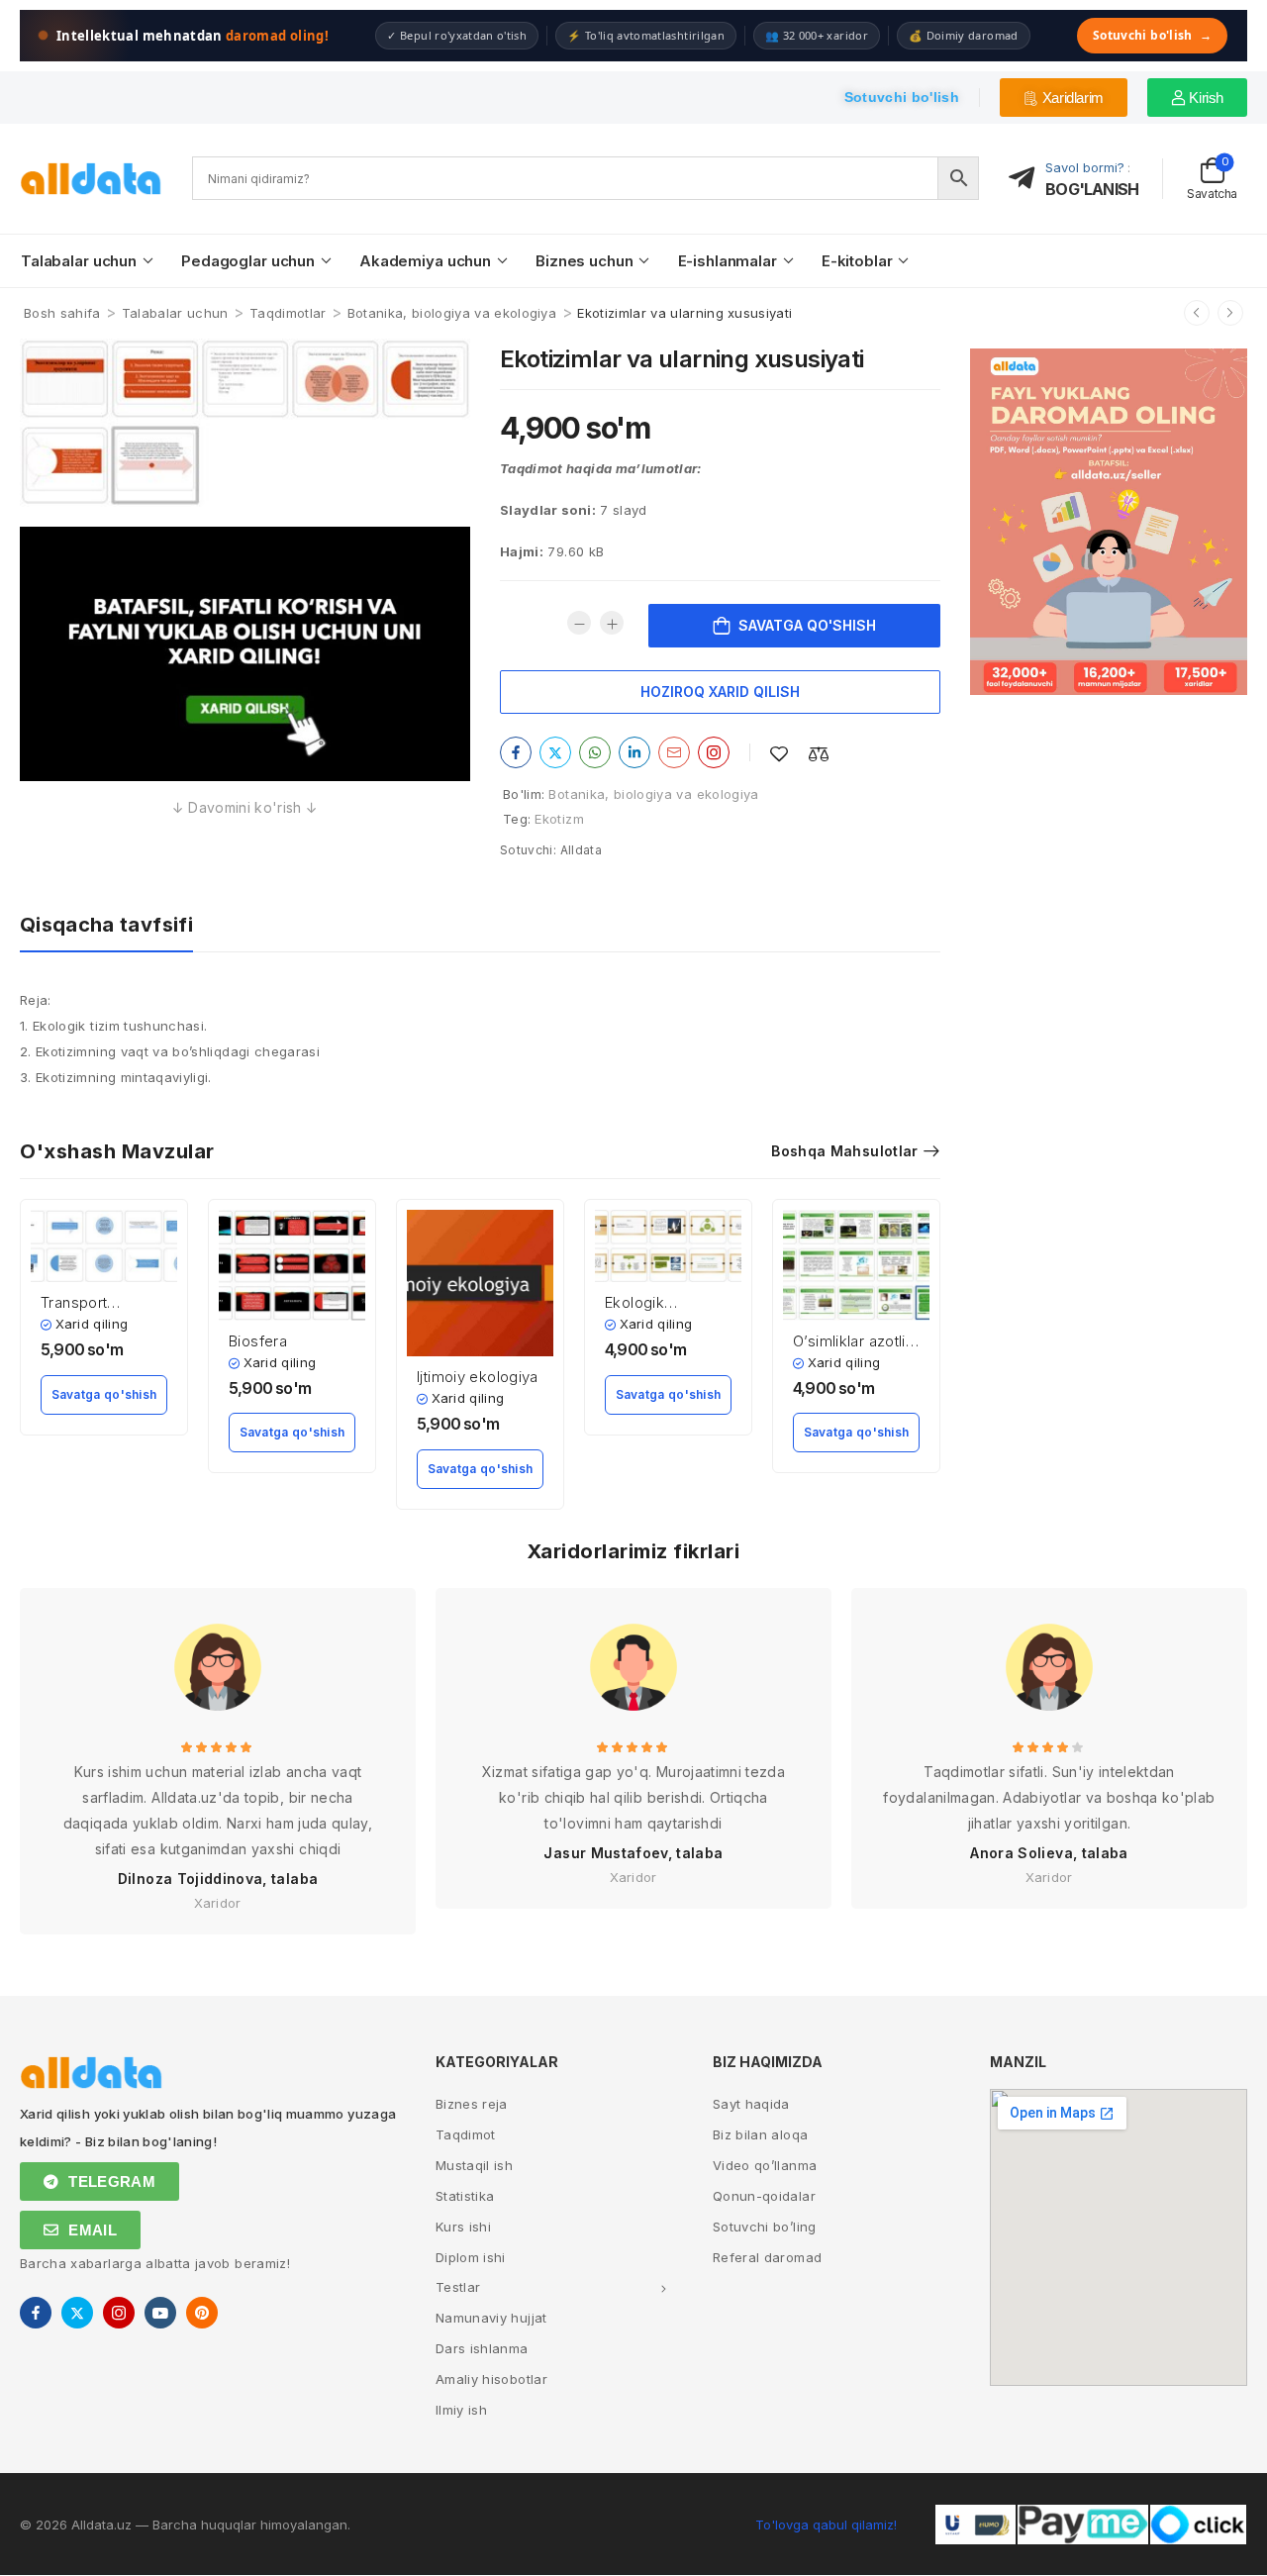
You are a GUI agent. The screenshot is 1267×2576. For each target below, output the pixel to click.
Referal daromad (767, 2257)
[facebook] (36, 2313)
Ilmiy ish (461, 2410)
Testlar (458, 2287)
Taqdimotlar (288, 313)
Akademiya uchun (425, 261)
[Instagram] (714, 752)
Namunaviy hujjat (491, 2318)
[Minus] (579, 623)
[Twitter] (555, 752)
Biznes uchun (584, 261)
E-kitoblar (857, 261)
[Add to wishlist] (779, 754)
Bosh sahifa (62, 313)
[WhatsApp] (595, 752)
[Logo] (91, 179)
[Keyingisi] (1230, 313)
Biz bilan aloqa (760, 2134)
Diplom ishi (471, 2257)
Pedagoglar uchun (248, 261)
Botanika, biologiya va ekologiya (452, 313)
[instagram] (119, 2313)
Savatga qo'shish (807, 625)
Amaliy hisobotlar (491, 2379)
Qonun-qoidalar (764, 2196)
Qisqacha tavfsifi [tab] (106, 925)
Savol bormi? (1085, 167)
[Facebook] (516, 752)
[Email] (674, 752)
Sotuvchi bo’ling (765, 2227)
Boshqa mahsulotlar (844, 1151)
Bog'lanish (1092, 189)
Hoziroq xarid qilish (720, 692)
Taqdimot (466, 2134)
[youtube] (160, 2313)
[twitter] (77, 2313)
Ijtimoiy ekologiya (478, 1377)
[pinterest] (202, 2313)
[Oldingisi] (1197, 313)
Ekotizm (559, 819)
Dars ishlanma (482, 2348)
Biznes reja (472, 2104)
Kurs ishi (463, 2227)
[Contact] (1027, 179)
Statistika (465, 2196)
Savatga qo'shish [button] (104, 1394)
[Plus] (612, 623)
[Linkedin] (634, 752)
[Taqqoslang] (819, 754)
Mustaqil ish (474, 2165)
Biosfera (258, 1341)
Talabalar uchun (79, 261)
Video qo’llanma (765, 2165)
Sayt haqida (751, 2104)
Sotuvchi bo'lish (1152, 35)
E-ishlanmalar (728, 261)
